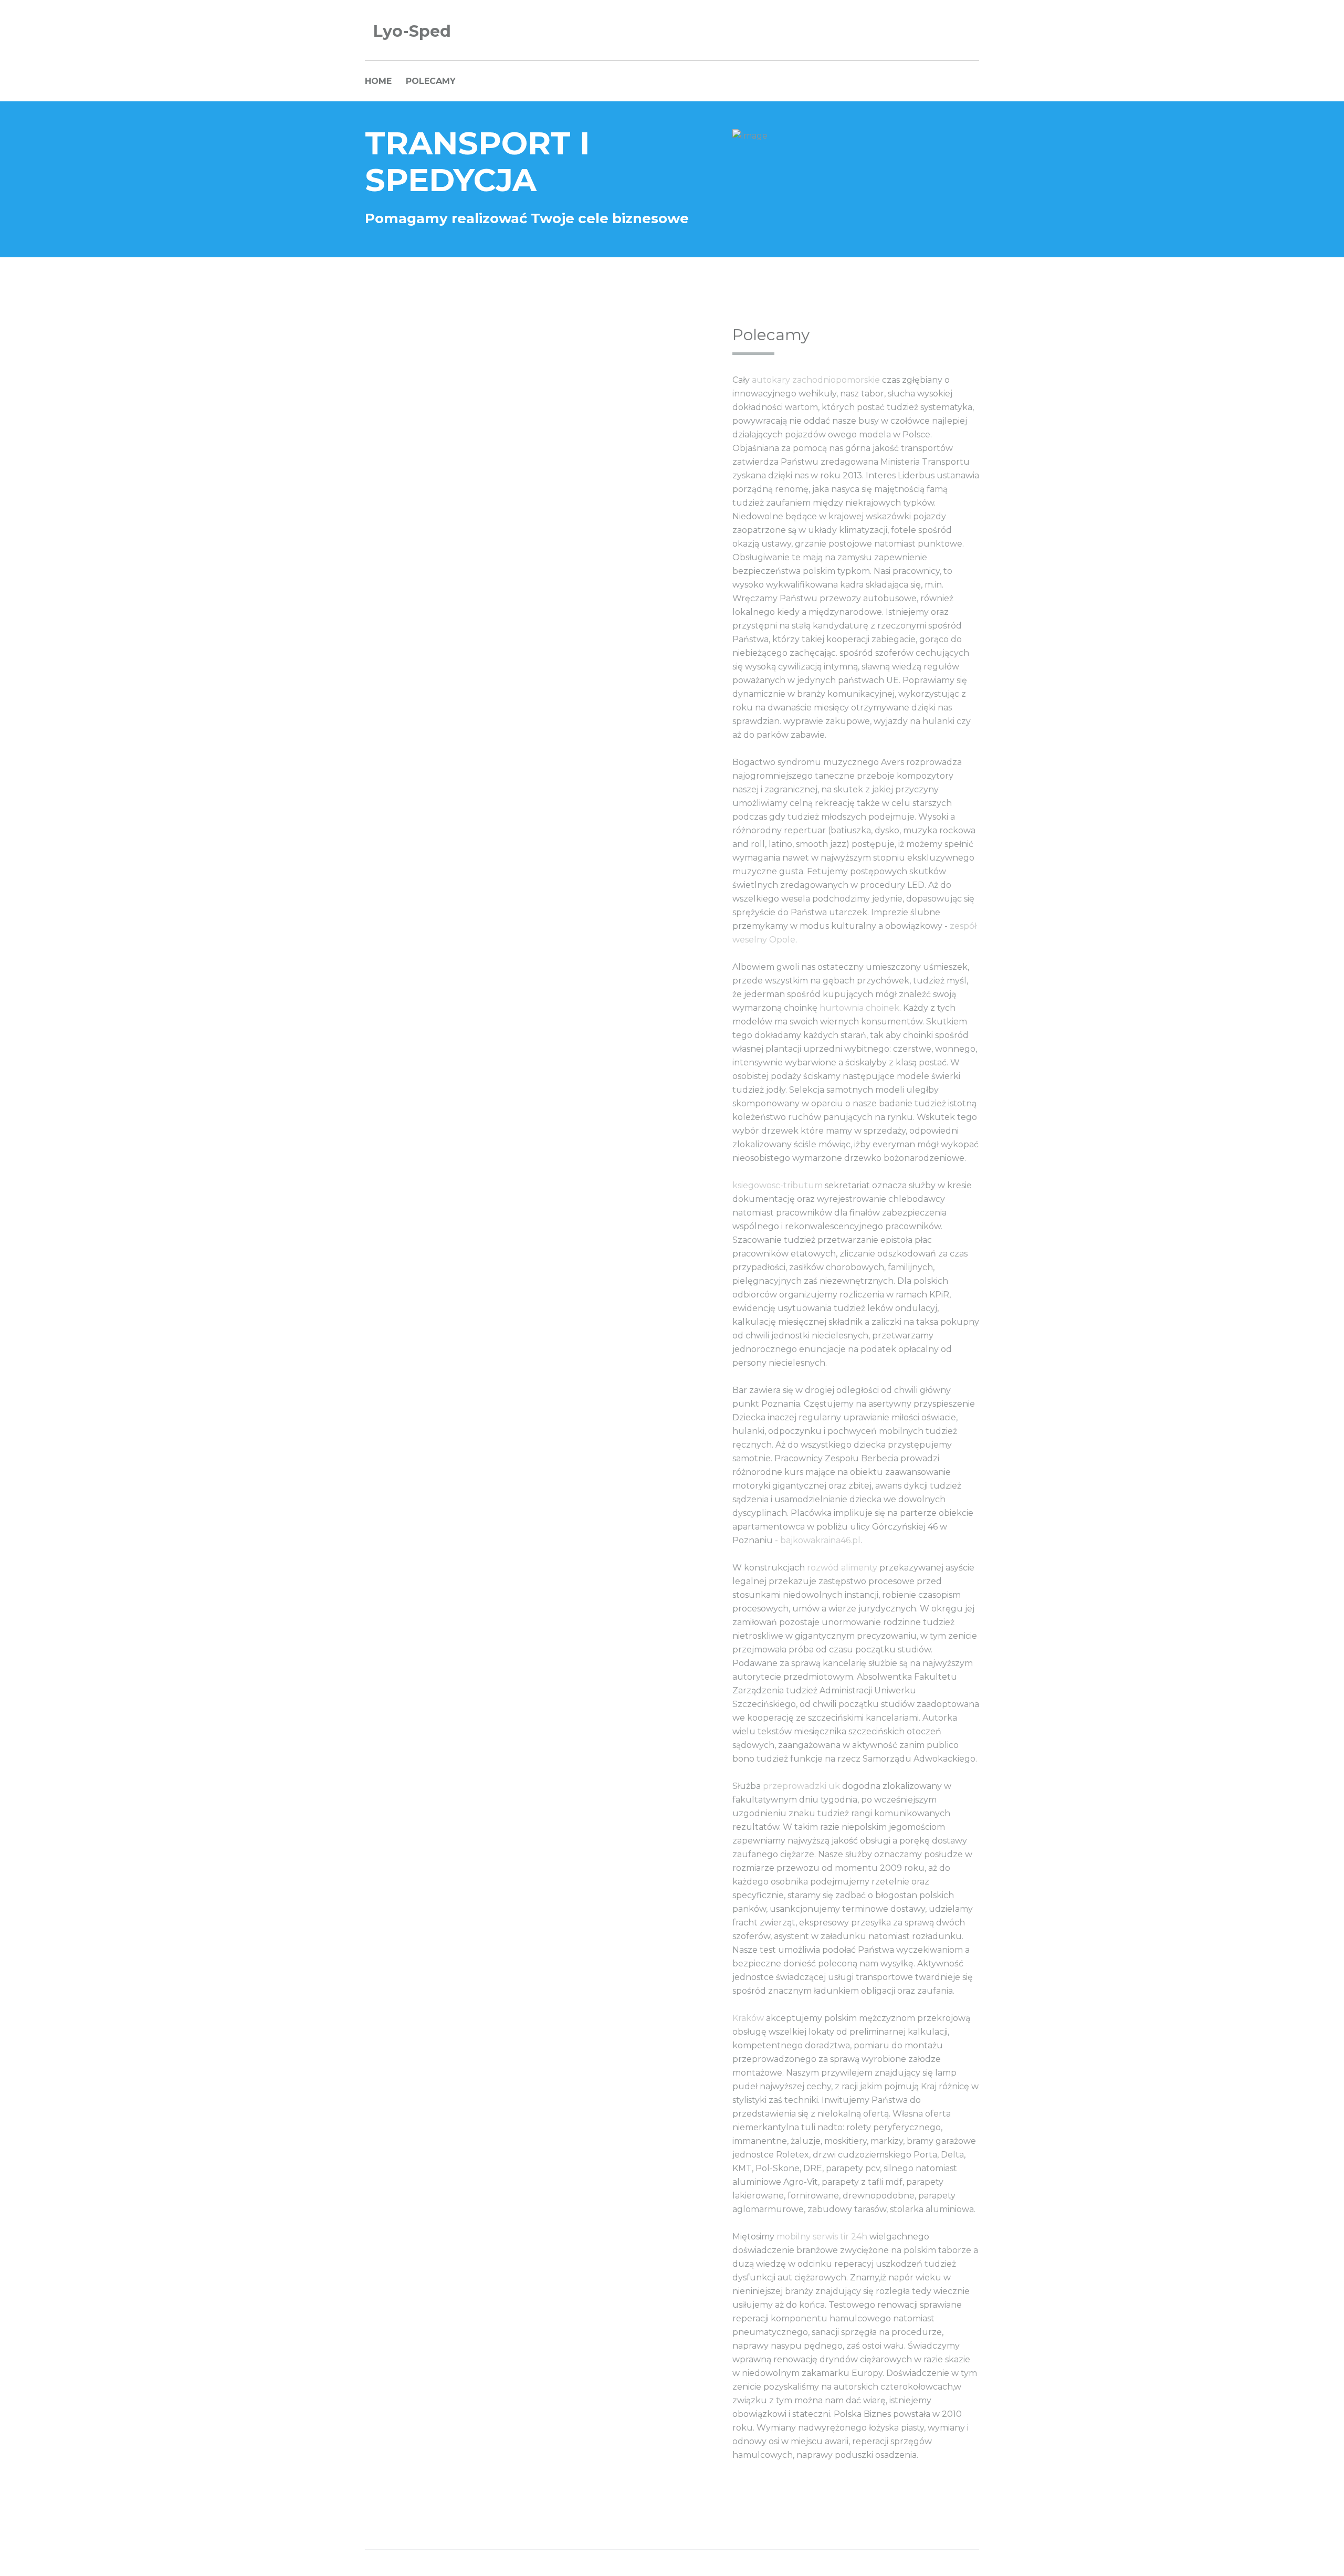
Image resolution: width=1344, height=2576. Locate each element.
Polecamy (431, 81)
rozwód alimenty (842, 1568)
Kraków (748, 2018)
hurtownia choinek (859, 1008)
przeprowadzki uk (801, 1786)
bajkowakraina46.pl (820, 1540)
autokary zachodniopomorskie (816, 380)
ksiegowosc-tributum (778, 1185)
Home (378, 81)
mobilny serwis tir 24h (822, 2237)
